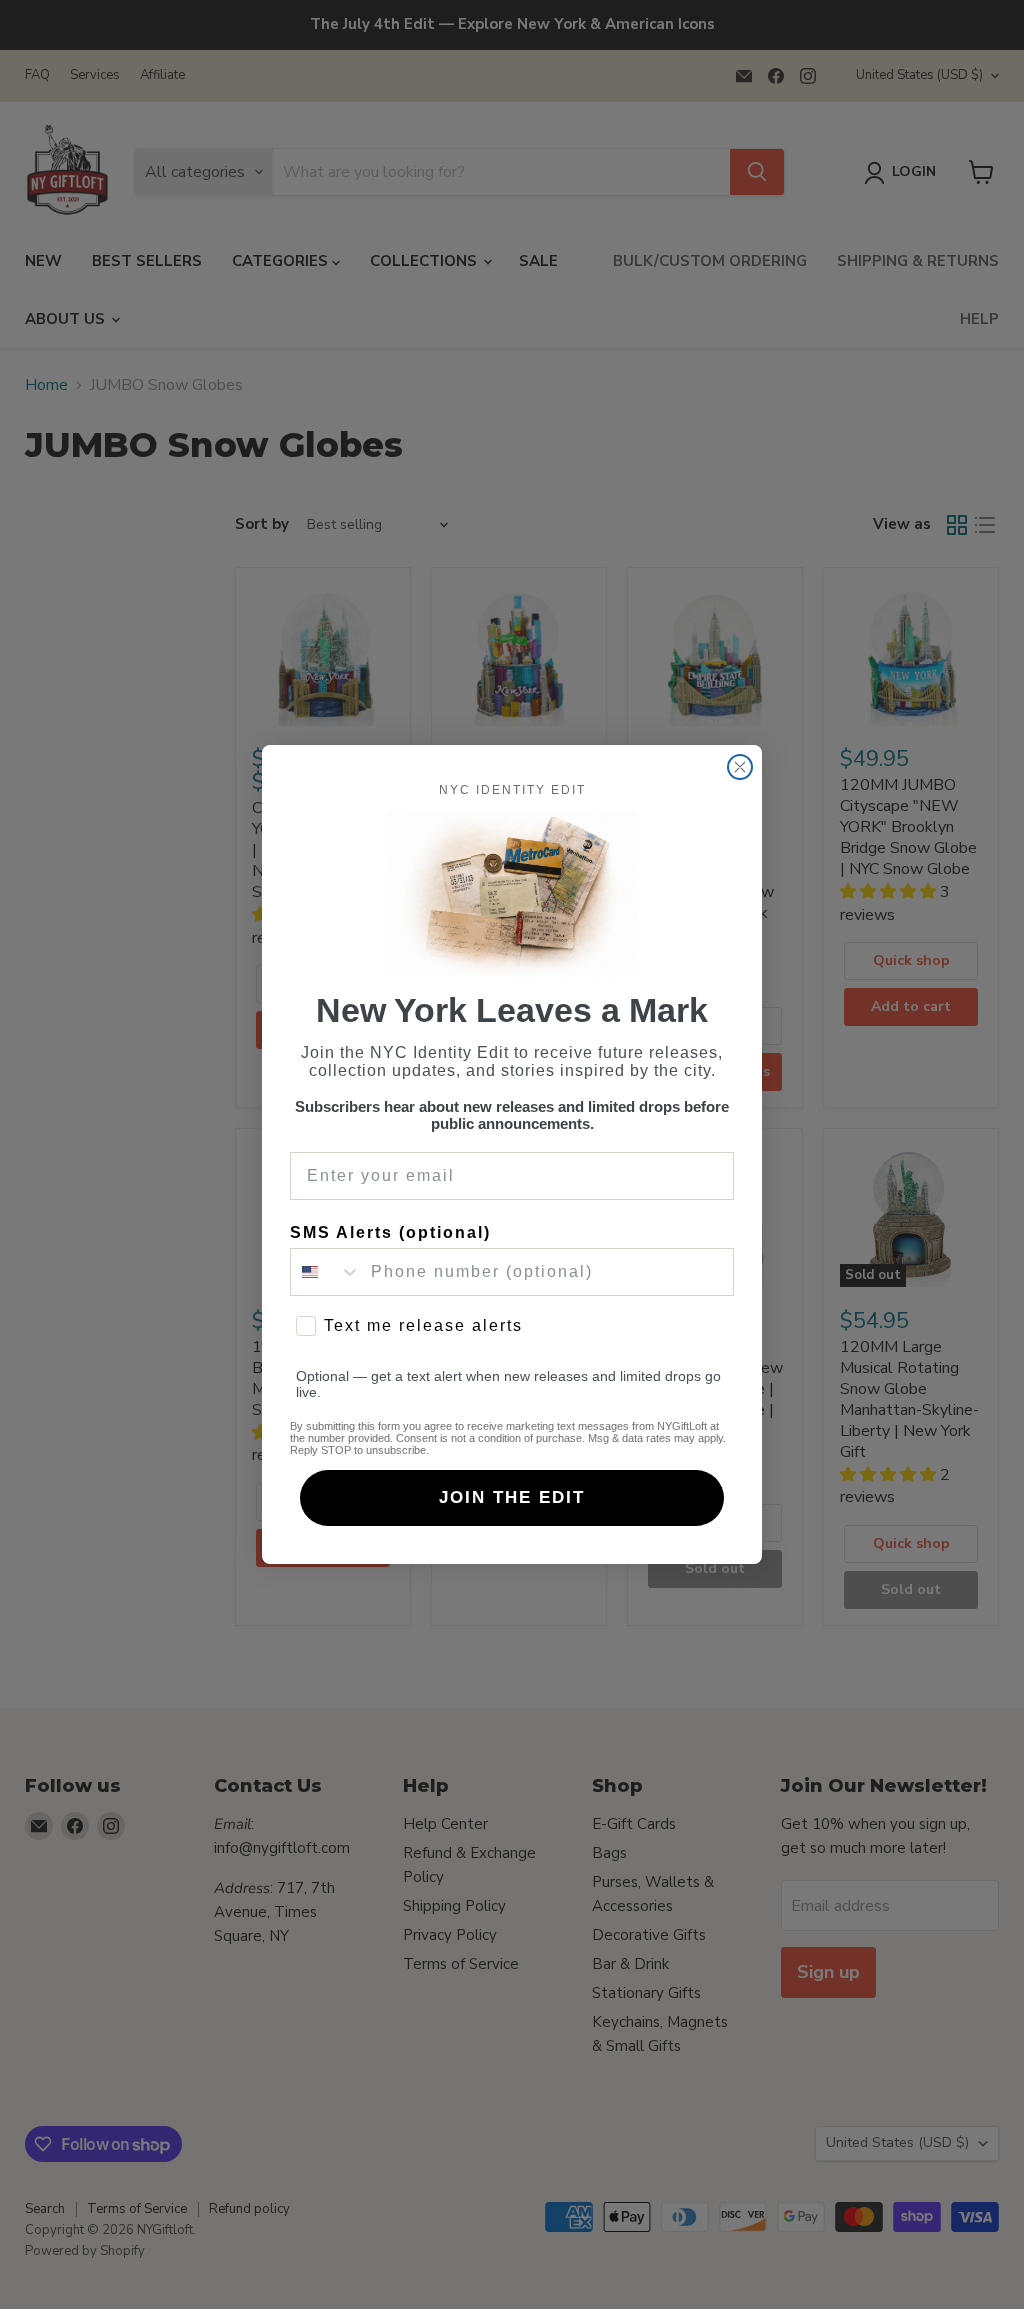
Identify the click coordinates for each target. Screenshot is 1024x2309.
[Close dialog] (740, 767)
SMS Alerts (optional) (390, 1232)
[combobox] (326, 1272)
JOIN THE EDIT (512, 1497)
